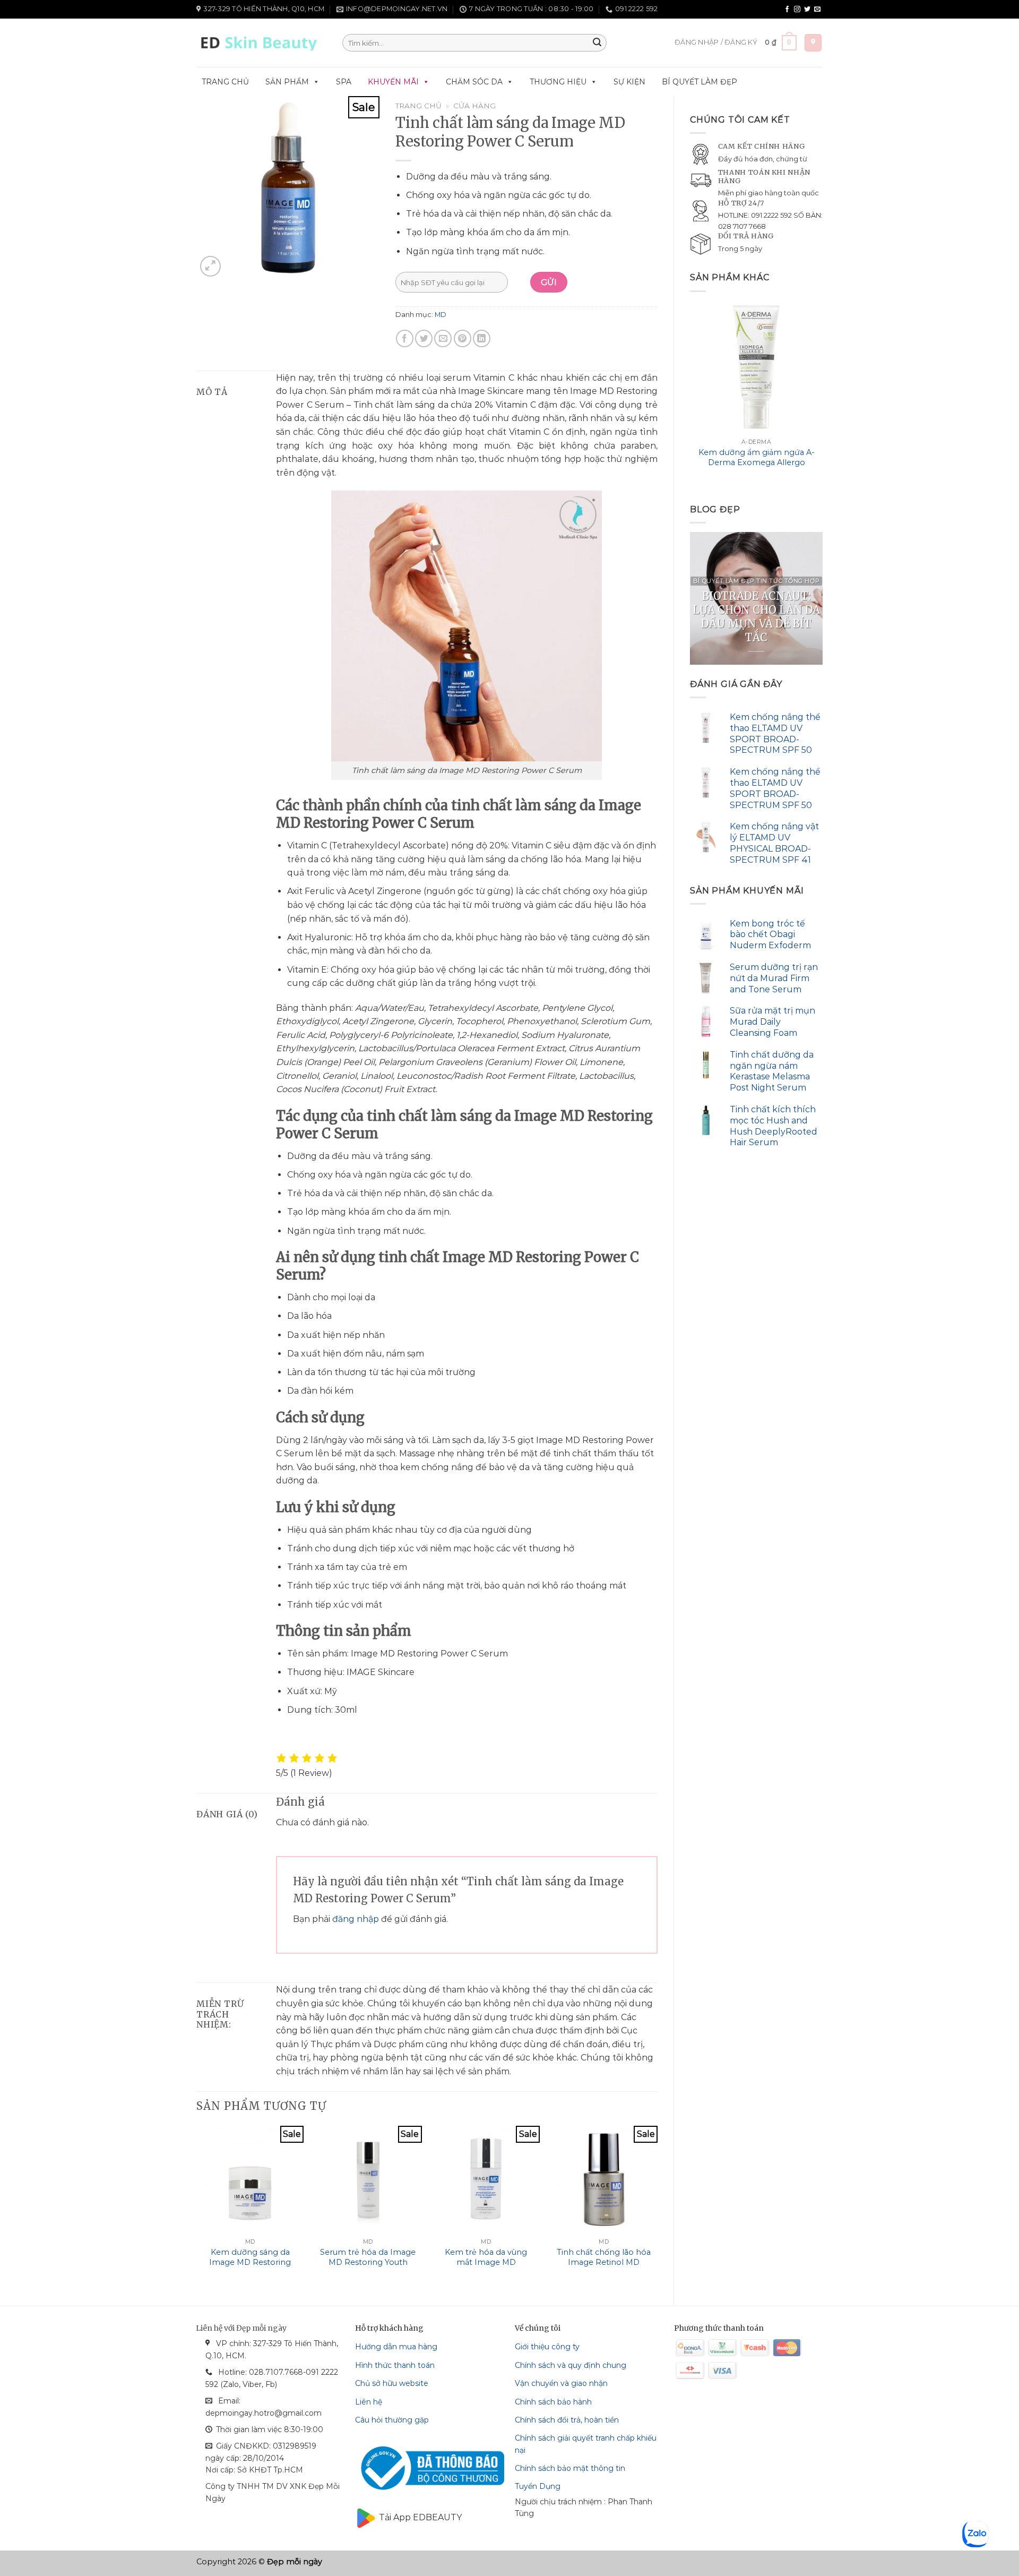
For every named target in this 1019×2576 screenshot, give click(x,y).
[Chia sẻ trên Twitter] (424, 338)
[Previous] (690, 394)
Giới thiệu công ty (547, 2347)
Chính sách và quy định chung (571, 2365)
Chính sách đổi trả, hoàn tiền (567, 2420)
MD (441, 315)
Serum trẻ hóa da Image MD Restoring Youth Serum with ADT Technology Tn (368, 2267)
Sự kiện (629, 82)
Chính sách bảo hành (553, 2402)
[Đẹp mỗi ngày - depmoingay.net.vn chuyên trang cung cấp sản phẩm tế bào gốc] (261, 43)
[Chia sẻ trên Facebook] (405, 338)
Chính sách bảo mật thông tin (570, 2468)
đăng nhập (356, 1919)
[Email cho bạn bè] (443, 338)
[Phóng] (210, 266)
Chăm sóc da (474, 82)
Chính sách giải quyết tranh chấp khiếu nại (586, 2444)
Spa (344, 82)
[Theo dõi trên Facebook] (787, 10)
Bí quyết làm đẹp (700, 82)
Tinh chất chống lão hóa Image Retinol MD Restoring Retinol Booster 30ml (604, 2267)
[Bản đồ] (813, 43)
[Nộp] (597, 43)
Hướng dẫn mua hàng (396, 2347)
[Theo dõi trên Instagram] (797, 10)
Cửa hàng (474, 106)
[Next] (822, 394)
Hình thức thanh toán (395, 2365)
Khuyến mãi (393, 82)
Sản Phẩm (287, 82)
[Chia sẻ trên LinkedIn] (482, 338)
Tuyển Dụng (538, 2486)
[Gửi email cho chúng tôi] (817, 10)
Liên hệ (369, 2402)
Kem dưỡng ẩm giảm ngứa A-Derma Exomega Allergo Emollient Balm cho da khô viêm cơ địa (757, 467)
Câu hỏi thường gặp (392, 2420)
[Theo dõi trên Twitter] (807, 10)
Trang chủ (225, 82)
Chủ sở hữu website (392, 2383)
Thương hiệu (558, 82)
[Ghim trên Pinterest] (463, 338)
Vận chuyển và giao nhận (561, 2383)
